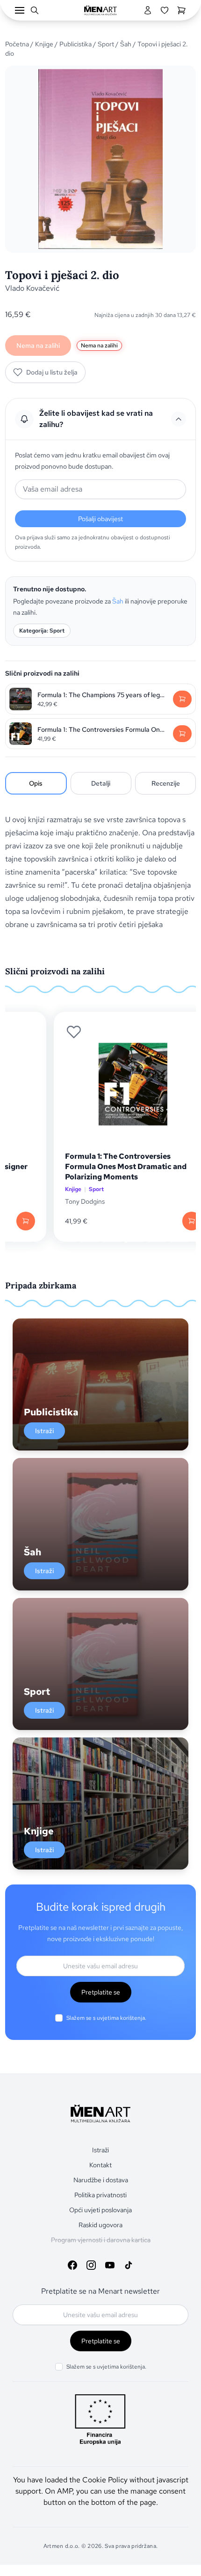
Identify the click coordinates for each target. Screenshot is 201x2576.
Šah (126, 44)
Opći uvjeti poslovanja (100, 2210)
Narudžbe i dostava (101, 2180)
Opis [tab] (36, 783)
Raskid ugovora (100, 2225)
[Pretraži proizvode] (35, 10)
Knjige (44, 44)
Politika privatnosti (100, 2195)
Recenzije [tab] (166, 783)
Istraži (44, 1431)
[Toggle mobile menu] (20, 10)
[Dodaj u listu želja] (42, 1032)
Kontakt (100, 2165)
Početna (17, 44)
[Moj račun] (148, 10)
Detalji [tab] (101, 783)
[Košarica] (181, 10)
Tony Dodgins (53, 1201)
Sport (106, 44)
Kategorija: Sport (42, 631)
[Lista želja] (165, 10)
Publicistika (75, 44)
